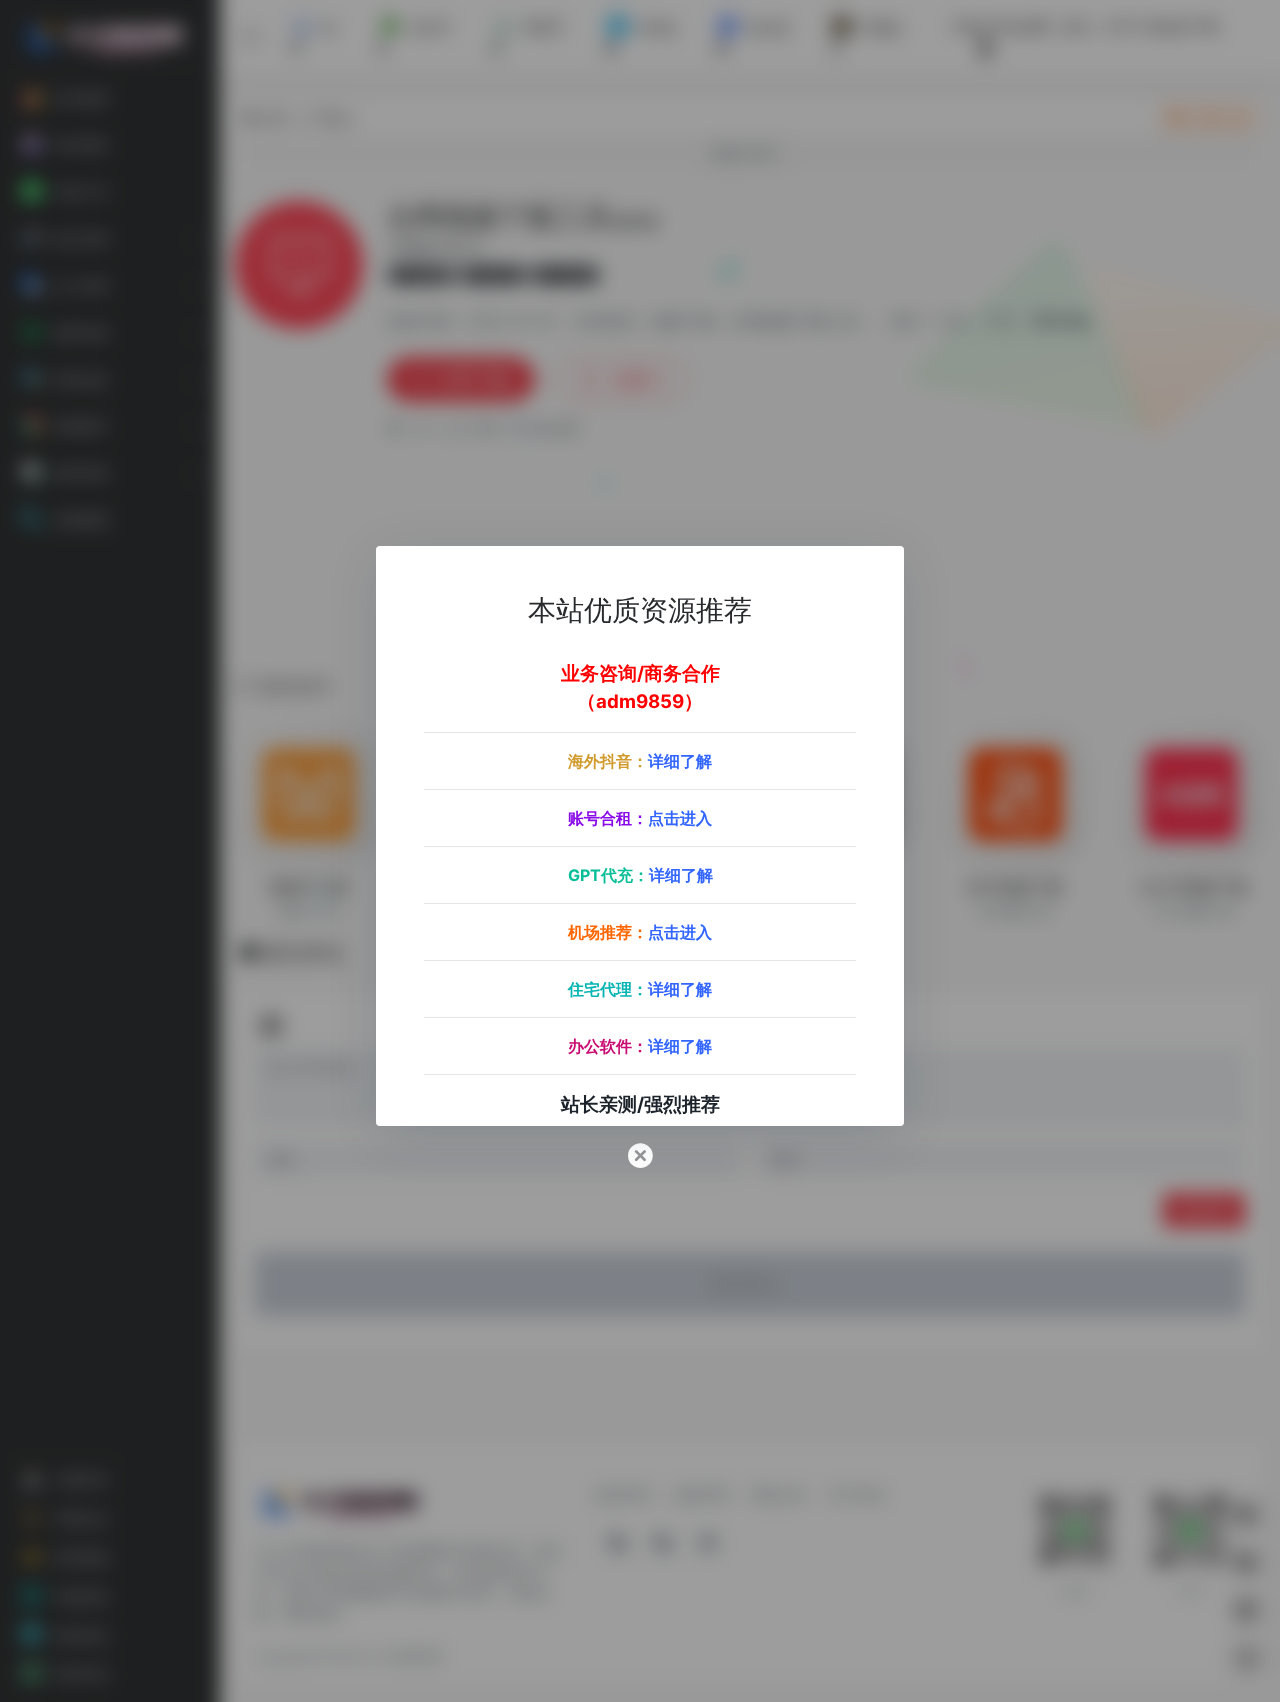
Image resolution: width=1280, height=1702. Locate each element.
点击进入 (680, 818)
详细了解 (680, 761)
